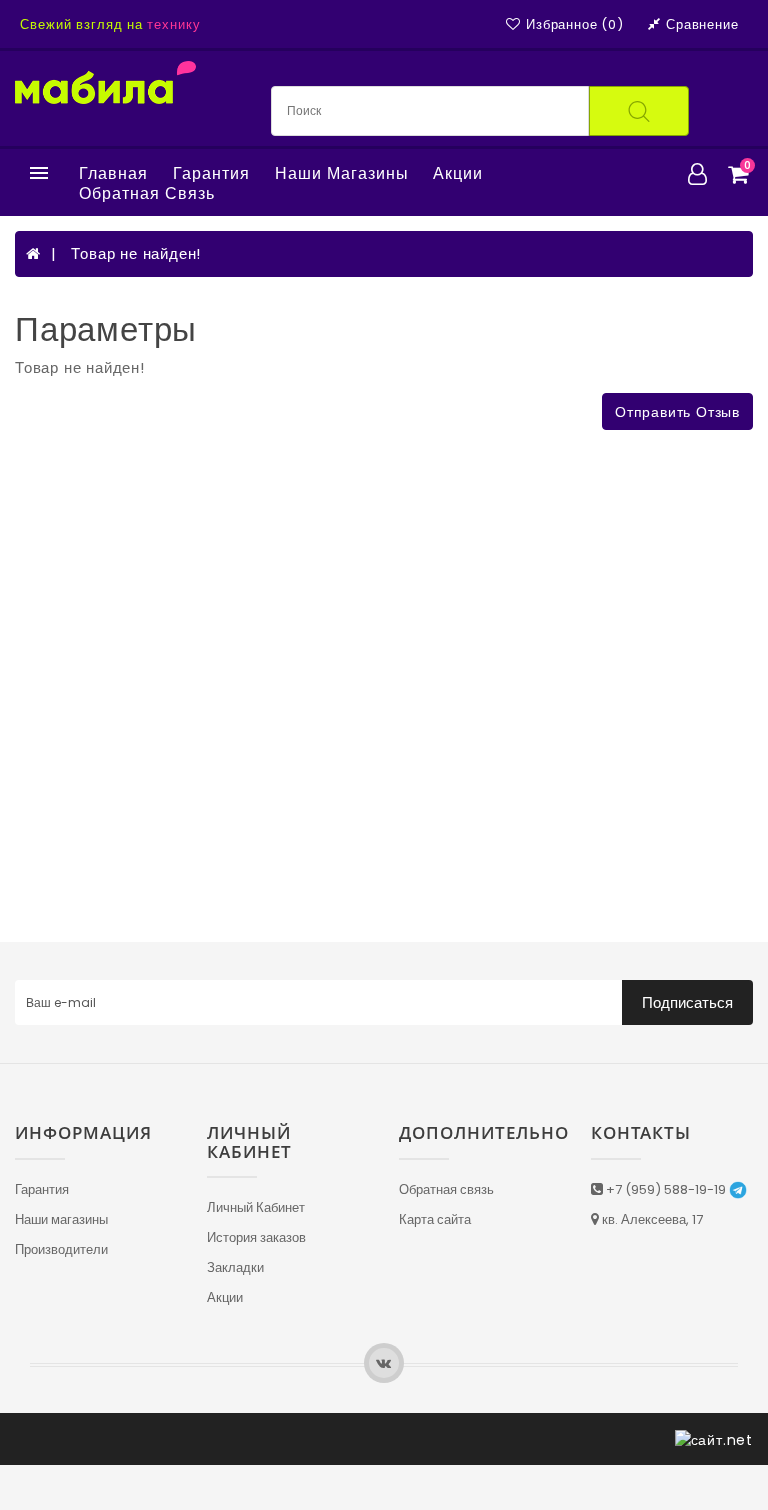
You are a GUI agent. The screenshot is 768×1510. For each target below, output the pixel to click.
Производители (61, 1249)
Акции (458, 174)
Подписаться (687, 1002)
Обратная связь (147, 194)
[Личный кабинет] (698, 174)
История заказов (256, 1237)
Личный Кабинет (256, 1207)
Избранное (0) (574, 24)
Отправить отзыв (677, 412)
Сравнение (702, 24)
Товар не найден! (136, 253)
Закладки (235, 1267)
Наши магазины (342, 174)
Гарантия (211, 174)
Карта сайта (435, 1219)
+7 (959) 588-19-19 (666, 1189)
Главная (113, 174)
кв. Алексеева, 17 (651, 1219)
